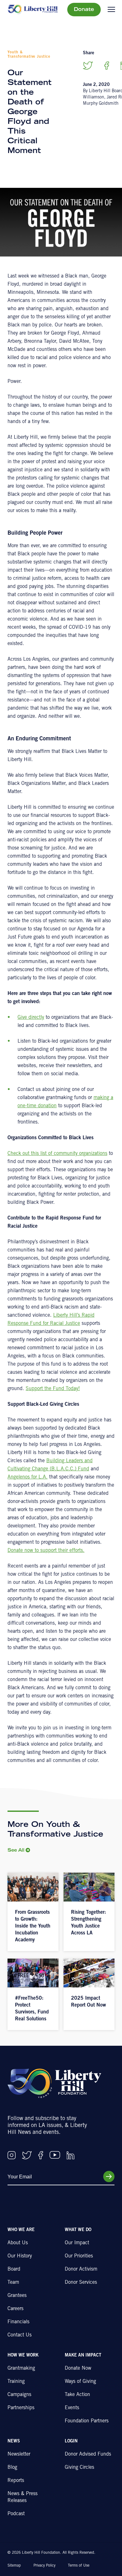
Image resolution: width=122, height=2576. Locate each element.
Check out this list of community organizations (57, 1154)
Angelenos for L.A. (28, 1477)
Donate (84, 10)
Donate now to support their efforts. (46, 1551)
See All (16, 1851)
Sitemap (14, 2566)
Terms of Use (79, 2566)
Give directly (31, 1018)
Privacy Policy (44, 2566)
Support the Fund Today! (53, 1389)
